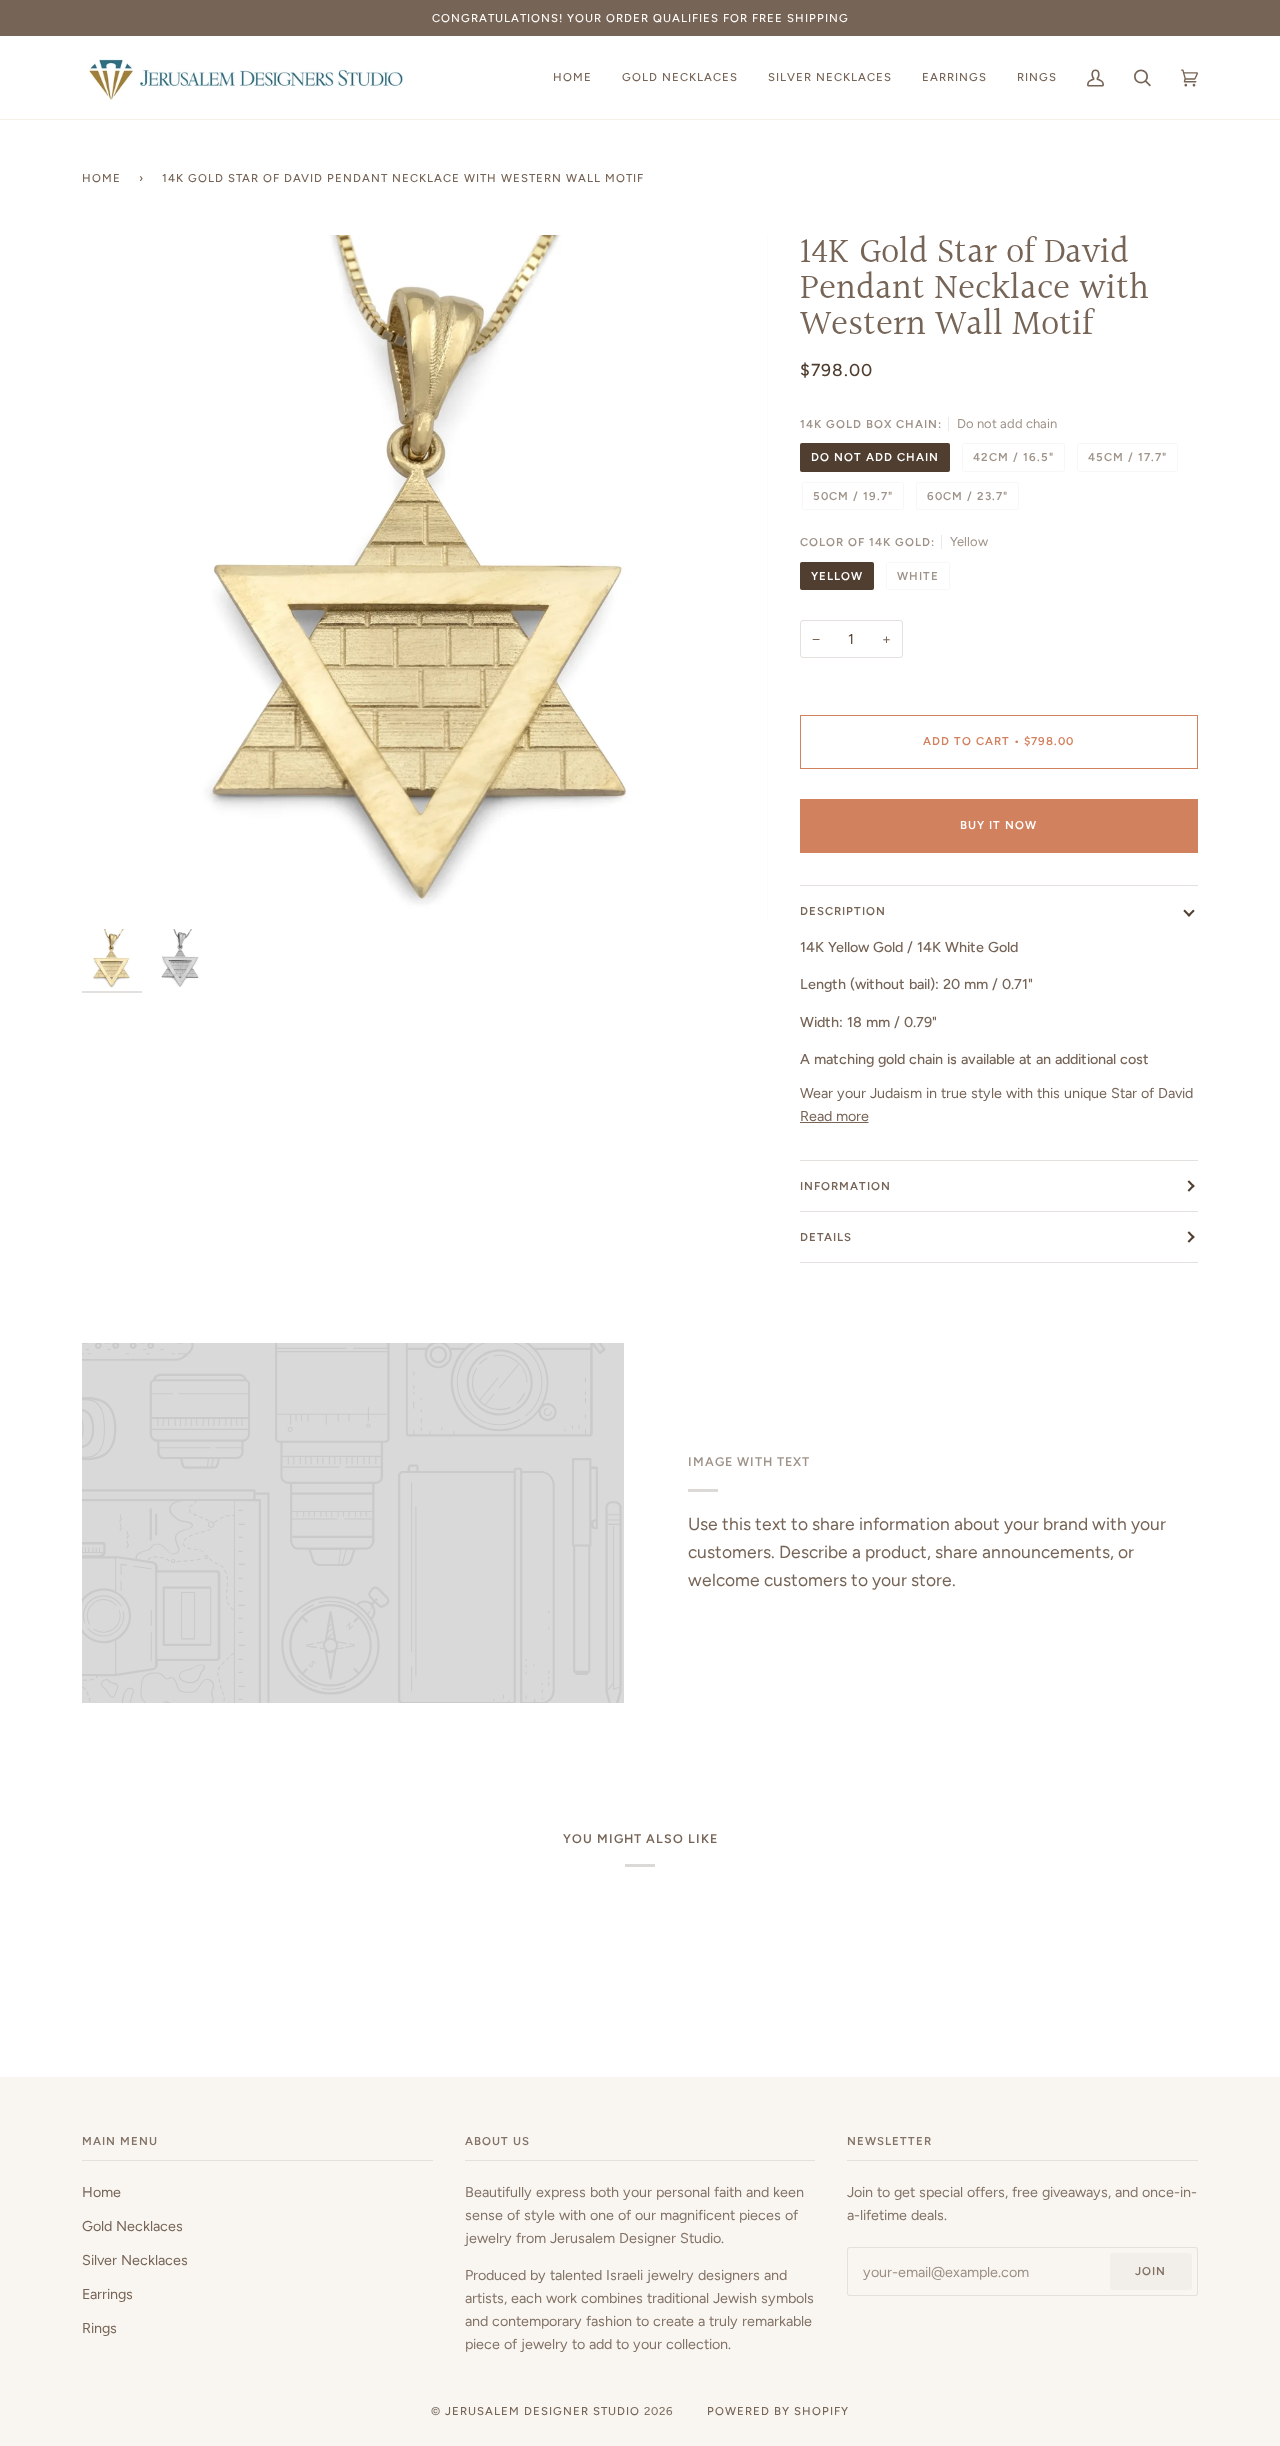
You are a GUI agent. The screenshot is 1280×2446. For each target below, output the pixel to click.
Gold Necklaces (132, 2226)
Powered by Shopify (778, 2411)
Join (1150, 2271)
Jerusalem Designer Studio (542, 2411)
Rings (99, 2328)
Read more (834, 1116)
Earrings (107, 2294)
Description (843, 911)
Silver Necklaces (135, 2260)
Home (101, 178)
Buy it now (998, 825)
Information (845, 1186)
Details (826, 1237)
